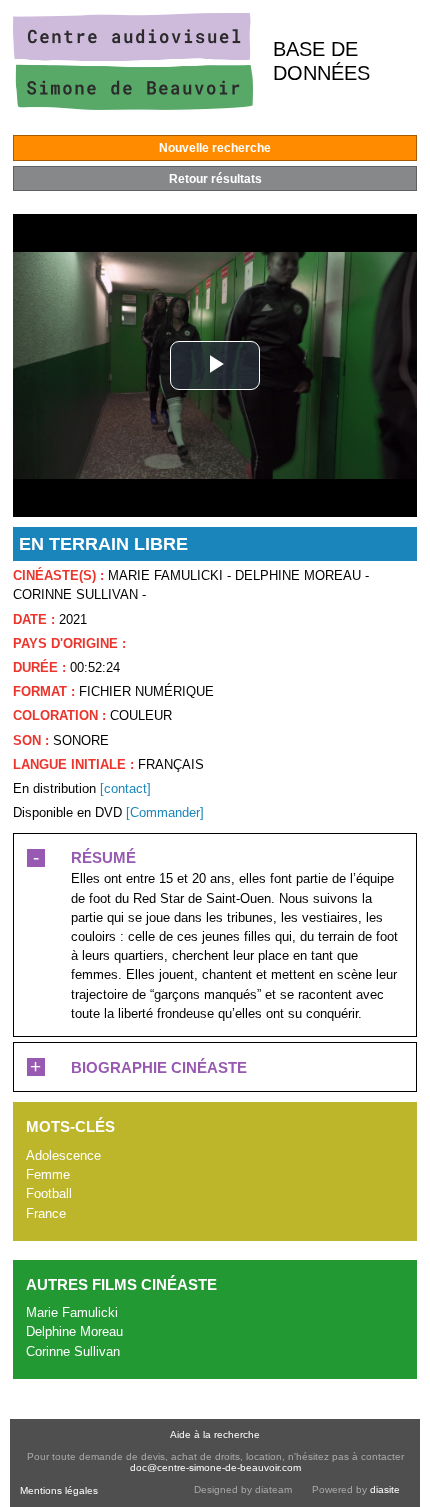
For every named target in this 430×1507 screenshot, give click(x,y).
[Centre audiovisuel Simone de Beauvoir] (133, 105)
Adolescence (63, 1155)
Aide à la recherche (215, 1434)
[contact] (125, 788)
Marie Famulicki (72, 1312)
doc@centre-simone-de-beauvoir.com (215, 1467)
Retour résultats (215, 179)
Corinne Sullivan (73, 1351)
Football (49, 1193)
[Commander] (165, 812)
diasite (385, 1489)
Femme (48, 1174)
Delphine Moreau (74, 1331)
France (46, 1213)
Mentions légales (59, 1490)
